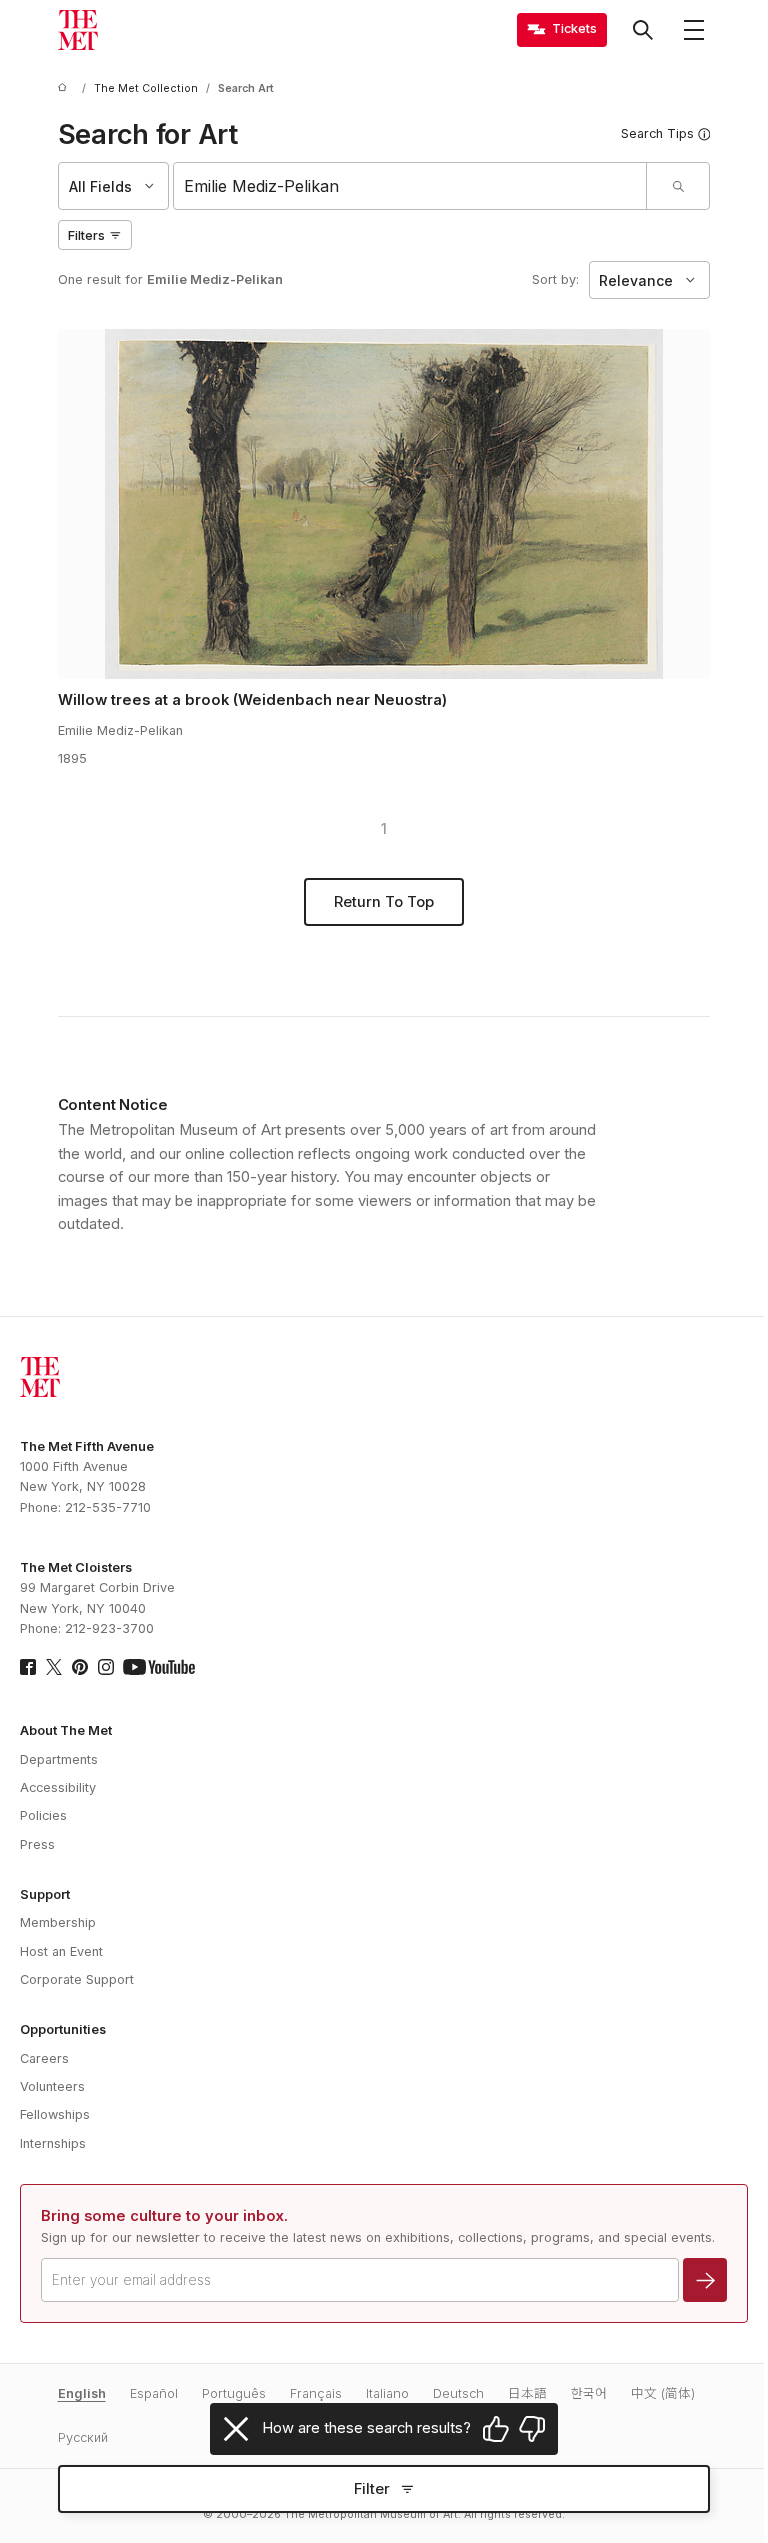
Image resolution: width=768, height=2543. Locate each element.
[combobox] (410, 186)
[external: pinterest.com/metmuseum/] (80, 1667)
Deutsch (458, 2393)
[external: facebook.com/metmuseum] (28, 1667)
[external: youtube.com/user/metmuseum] (159, 1667)
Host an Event (61, 1951)
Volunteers (52, 2086)
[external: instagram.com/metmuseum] (106, 1667)
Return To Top (384, 902)
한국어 (589, 2393)
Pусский (83, 2437)
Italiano (387, 2393)
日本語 (527, 2393)
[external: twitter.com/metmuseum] (54, 1667)
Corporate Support (77, 1979)
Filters (86, 235)
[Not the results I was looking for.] (532, 2429)
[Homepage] (78, 30)
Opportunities (63, 2029)
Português (234, 2393)
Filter (372, 2489)
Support (45, 1894)
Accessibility (58, 1787)
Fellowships (55, 2114)
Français (316, 2393)
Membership (58, 1922)
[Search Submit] (677, 186)
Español (154, 2393)
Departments (59, 1759)
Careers (44, 2058)
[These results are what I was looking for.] (496, 2429)
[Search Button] (643, 30)
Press (37, 1844)
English (82, 2393)
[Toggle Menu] (694, 30)
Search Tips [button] (657, 133)
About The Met (66, 1730)
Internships (53, 2143)
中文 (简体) (663, 2393)
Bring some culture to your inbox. (164, 2216)
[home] (66, 88)
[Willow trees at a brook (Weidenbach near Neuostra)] (384, 504)
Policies (43, 1815)
